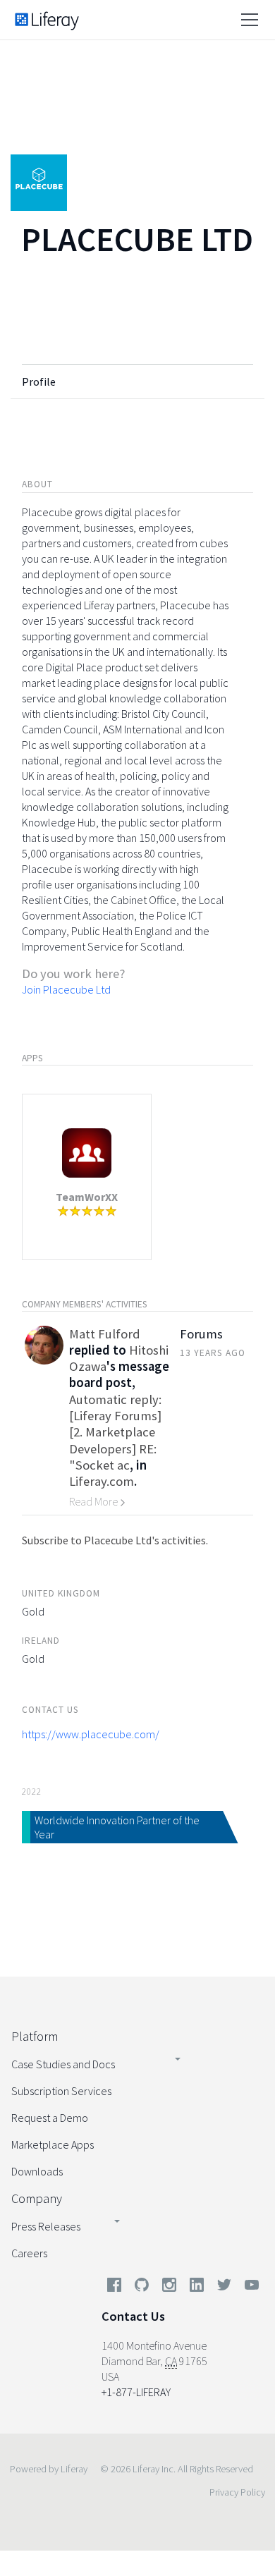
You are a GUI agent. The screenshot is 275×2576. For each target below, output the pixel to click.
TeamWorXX (87, 1197)
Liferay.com (102, 1481)
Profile (39, 381)
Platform (35, 2036)
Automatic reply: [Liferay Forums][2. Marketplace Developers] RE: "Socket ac (115, 1432)
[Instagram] (169, 2288)
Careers (29, 2253)
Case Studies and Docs (63, 2064)
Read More (94, 1501)
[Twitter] (224, 2288)
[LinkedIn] (197, 2288)
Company (37, 2198)
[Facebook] (114, 2288)
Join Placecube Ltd (66, 989)
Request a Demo (50, 2118)
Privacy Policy (237, 2492)
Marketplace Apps (53, 2144)
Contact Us (133, 2316)
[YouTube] (249, 2288)
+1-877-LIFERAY (136, 2392)
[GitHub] (142, 2288)
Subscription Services (61, 2091)
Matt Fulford (105, 1334)
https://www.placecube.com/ (91, 1734)
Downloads (37, 2171)
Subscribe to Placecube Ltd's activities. (115, 1540)
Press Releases (46, 2226)
